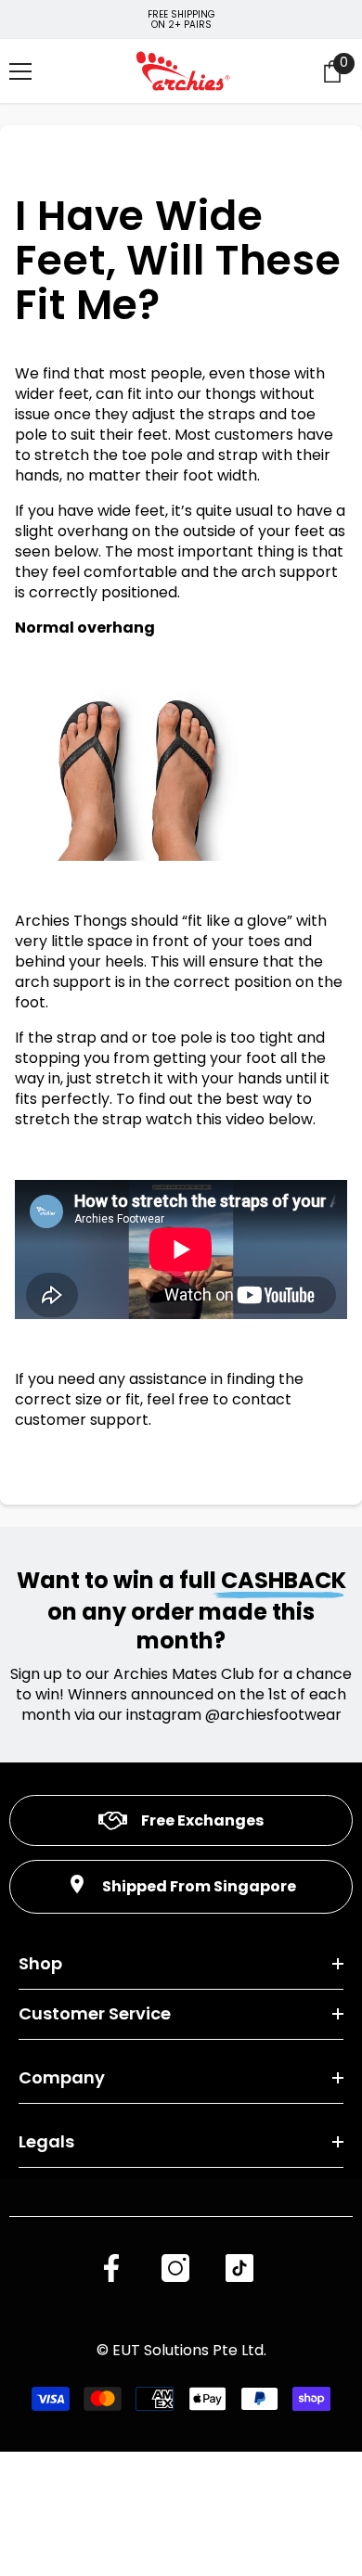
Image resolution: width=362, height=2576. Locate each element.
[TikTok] (239, 2268)
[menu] (20, 71)
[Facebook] (111, 2268)
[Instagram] (175, 2268)
